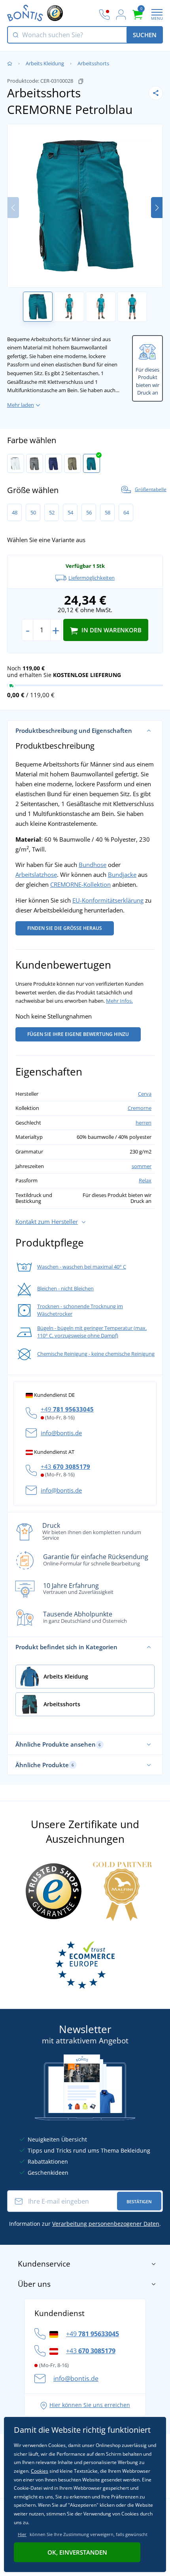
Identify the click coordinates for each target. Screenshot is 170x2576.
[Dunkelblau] (54, 463)
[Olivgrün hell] (73, 463)
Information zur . (85, 2224)
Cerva (145, 1094)
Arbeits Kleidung (45, 63)
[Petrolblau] (92, 463)
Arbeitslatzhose (36, 874)
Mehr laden (21, 405)
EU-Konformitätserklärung (108, 900)
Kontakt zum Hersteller (47, 1222)
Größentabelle (151, 489)
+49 (67, 1409)
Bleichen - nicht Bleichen (65, 1288)
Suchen (145, 35)
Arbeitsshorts (93, 63)
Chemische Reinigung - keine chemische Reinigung (96, 1354)
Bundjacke (122, 874)
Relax (145, 1180)
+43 (65, 1466)
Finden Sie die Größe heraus (65, 928)
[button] (157, 208)
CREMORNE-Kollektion (80, 884)
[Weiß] (16, 463)
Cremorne (140, 1108)
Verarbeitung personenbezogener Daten (106, 2224)
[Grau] (35, 463)
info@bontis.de (61, 1433)
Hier (22, 2534)
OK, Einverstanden (77, 2552)
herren (144, 1123)
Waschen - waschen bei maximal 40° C (82, 1267)
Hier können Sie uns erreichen (90, 2405)
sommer (142, 1166)
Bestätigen (139, 2201)
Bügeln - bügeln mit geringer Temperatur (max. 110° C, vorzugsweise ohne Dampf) (92, 1332)
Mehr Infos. (119, 1001)
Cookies (40, 2471)
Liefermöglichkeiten (92, 578)
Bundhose (93, 865)
